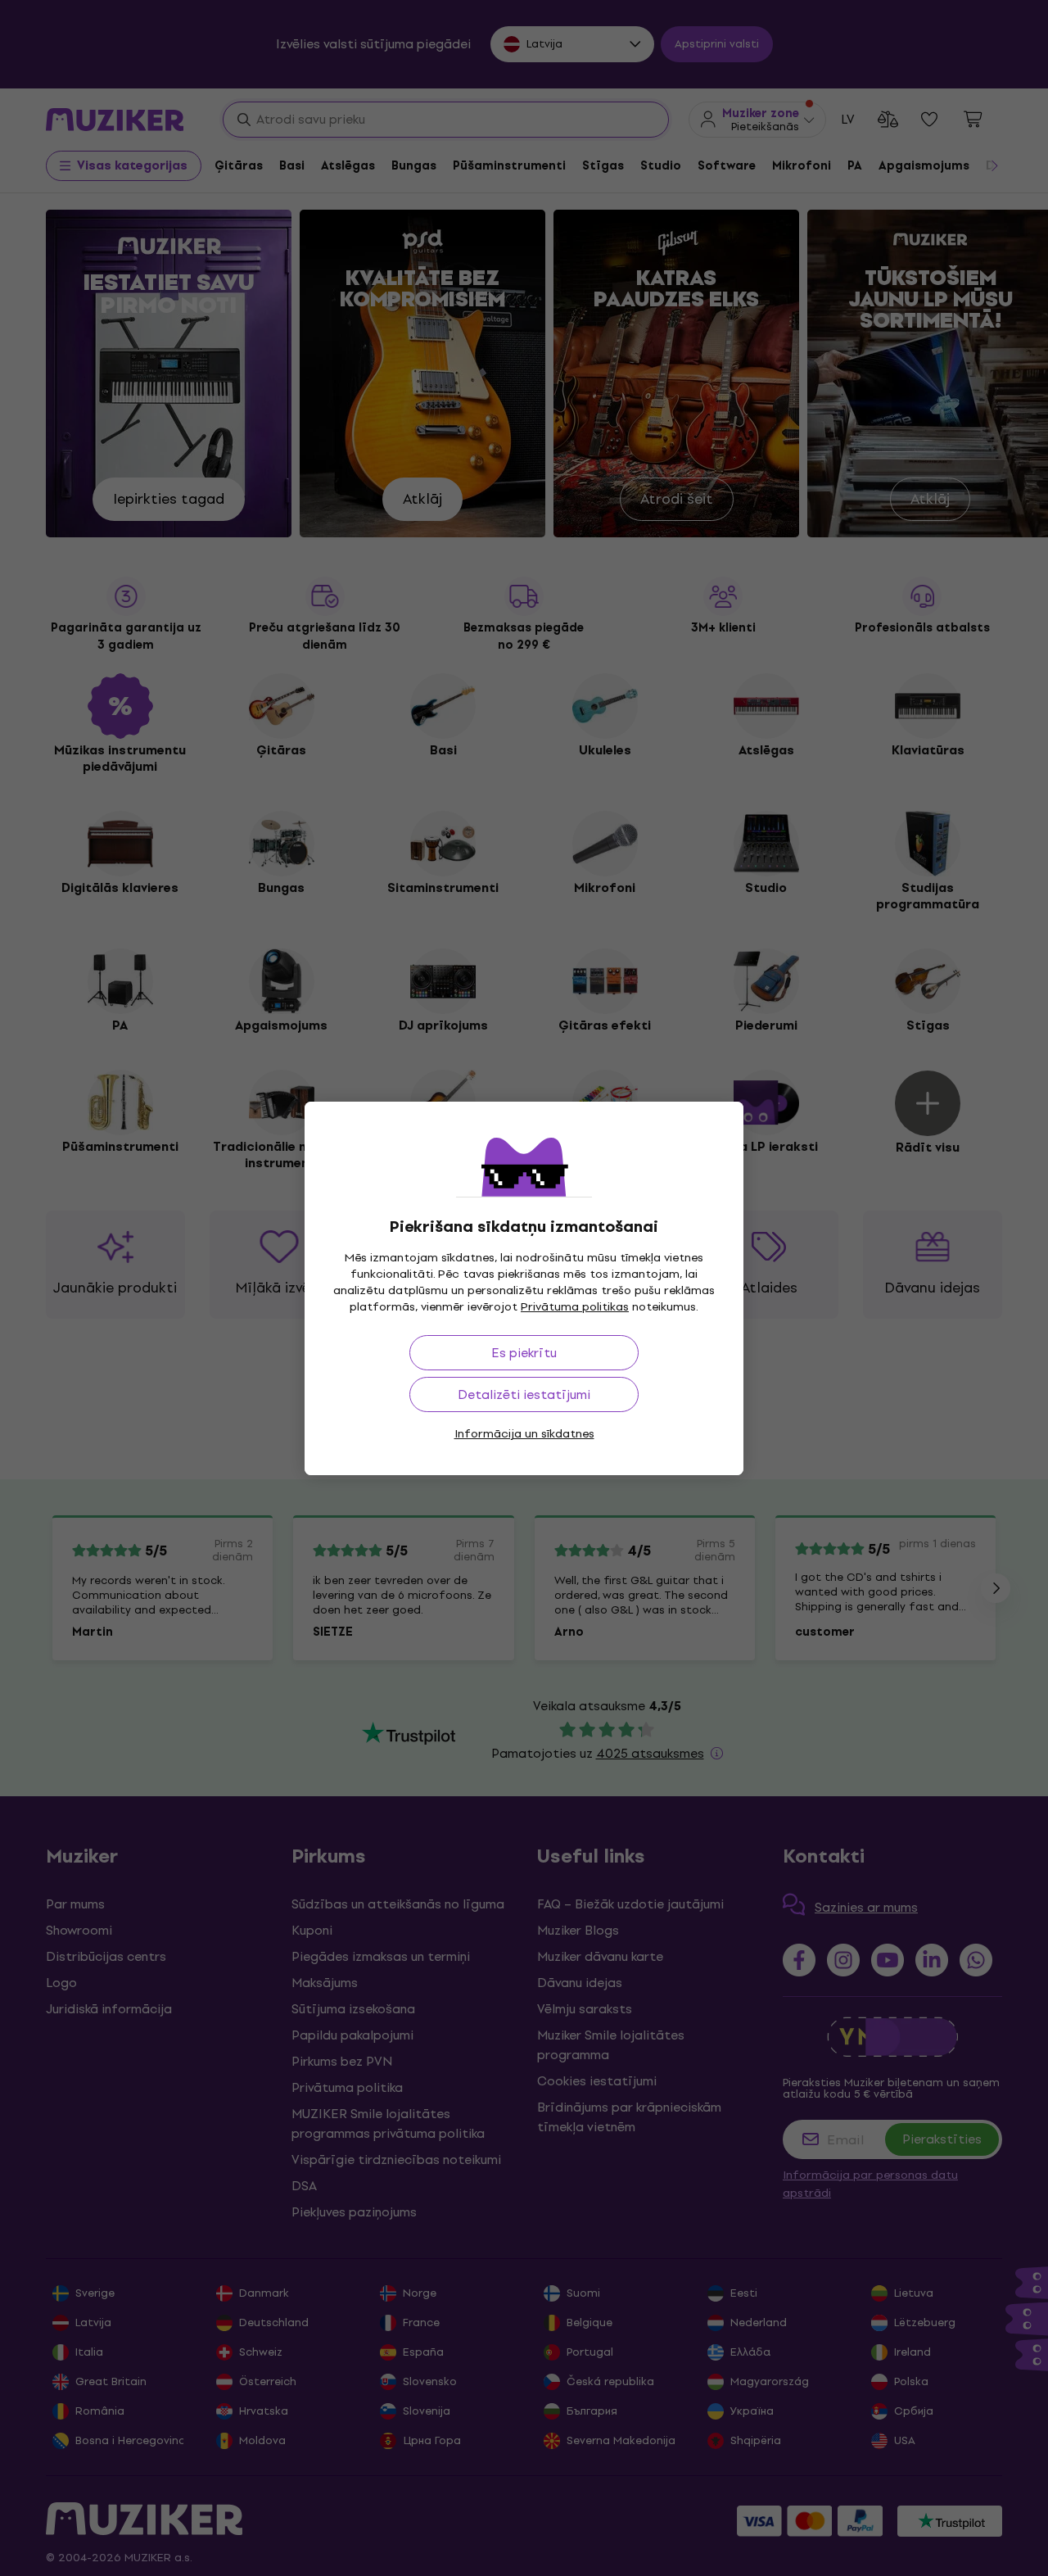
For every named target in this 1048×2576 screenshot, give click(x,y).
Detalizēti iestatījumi (524, 1394)
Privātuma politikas (575, 1307)
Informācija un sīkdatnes (524, 1434)
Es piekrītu (524, 1353)
